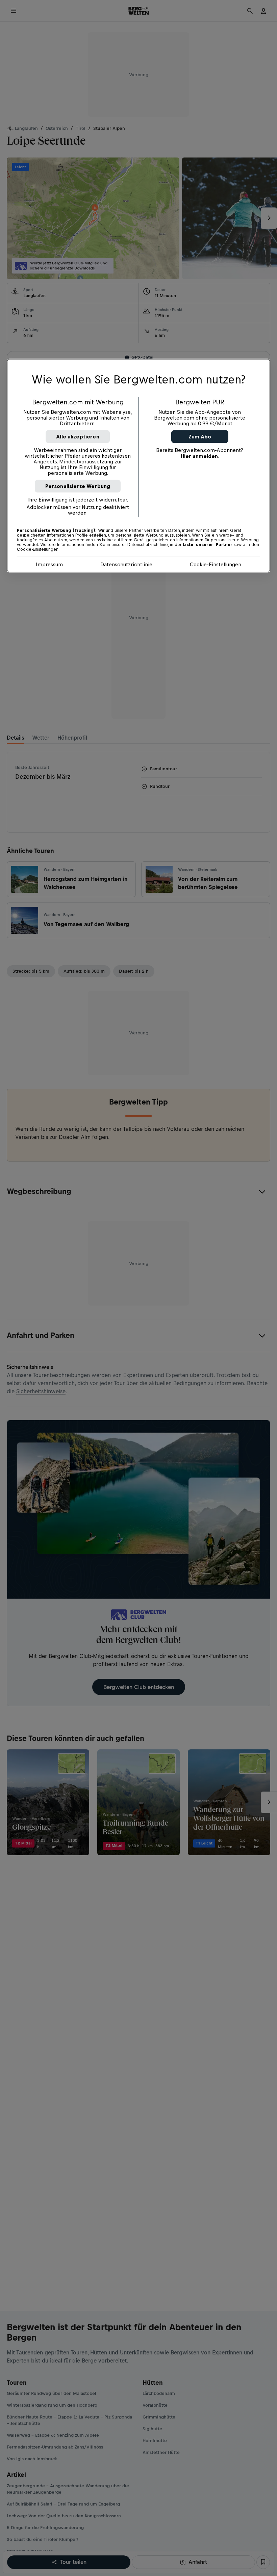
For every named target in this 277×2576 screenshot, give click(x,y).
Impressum (49, 564)
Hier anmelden (199, 456)
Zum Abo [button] (200, 436)
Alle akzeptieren (78, 436)
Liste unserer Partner (208, 544)
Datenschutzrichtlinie (126, 564)
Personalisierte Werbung (78, 486)
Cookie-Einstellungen (216, 564)
